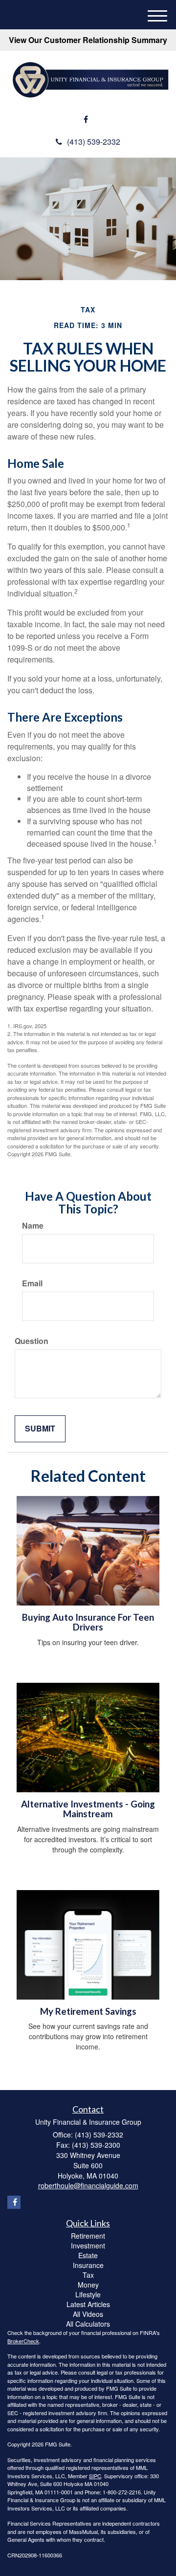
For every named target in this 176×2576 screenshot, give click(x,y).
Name (33, 1226)
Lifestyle (88, 2294)
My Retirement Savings (88, 2011)
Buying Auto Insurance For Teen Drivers (88, 1622)
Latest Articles (88, 2304)
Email (32, 1283)
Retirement (88, 2236)
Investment (88, 2246)
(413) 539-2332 (94, 142)
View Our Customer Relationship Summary (88, 40)
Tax (88, 2275)
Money (88, 2285)
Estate (88, 2255)
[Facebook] (86, 120)
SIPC (95, 2476)
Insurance (88, 2265)
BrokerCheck (23, 2341)
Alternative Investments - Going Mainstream (88, 1809)
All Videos (88, 2314)
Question (32, 1341)
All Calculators (88, 2324)
